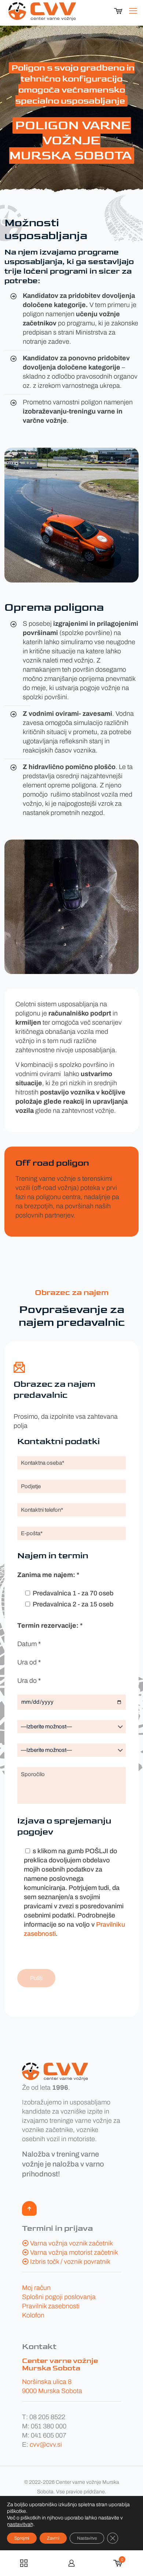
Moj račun (36, 2288)
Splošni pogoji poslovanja (59, 2297)
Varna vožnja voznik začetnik (71, 2243)
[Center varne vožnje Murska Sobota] (42, 11)
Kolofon (33, 2315)
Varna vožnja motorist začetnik (74, 2252)
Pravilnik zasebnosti (51, 2306)
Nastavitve (87, 2538)
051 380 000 (49, 2426)
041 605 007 (49, 2435)
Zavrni (53, 2538)
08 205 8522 (47, 2417)
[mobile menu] (133, 11)
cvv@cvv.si (46, 2445)
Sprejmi (22, 2538)
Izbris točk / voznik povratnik (70, 2262)
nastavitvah (20, 2524)
